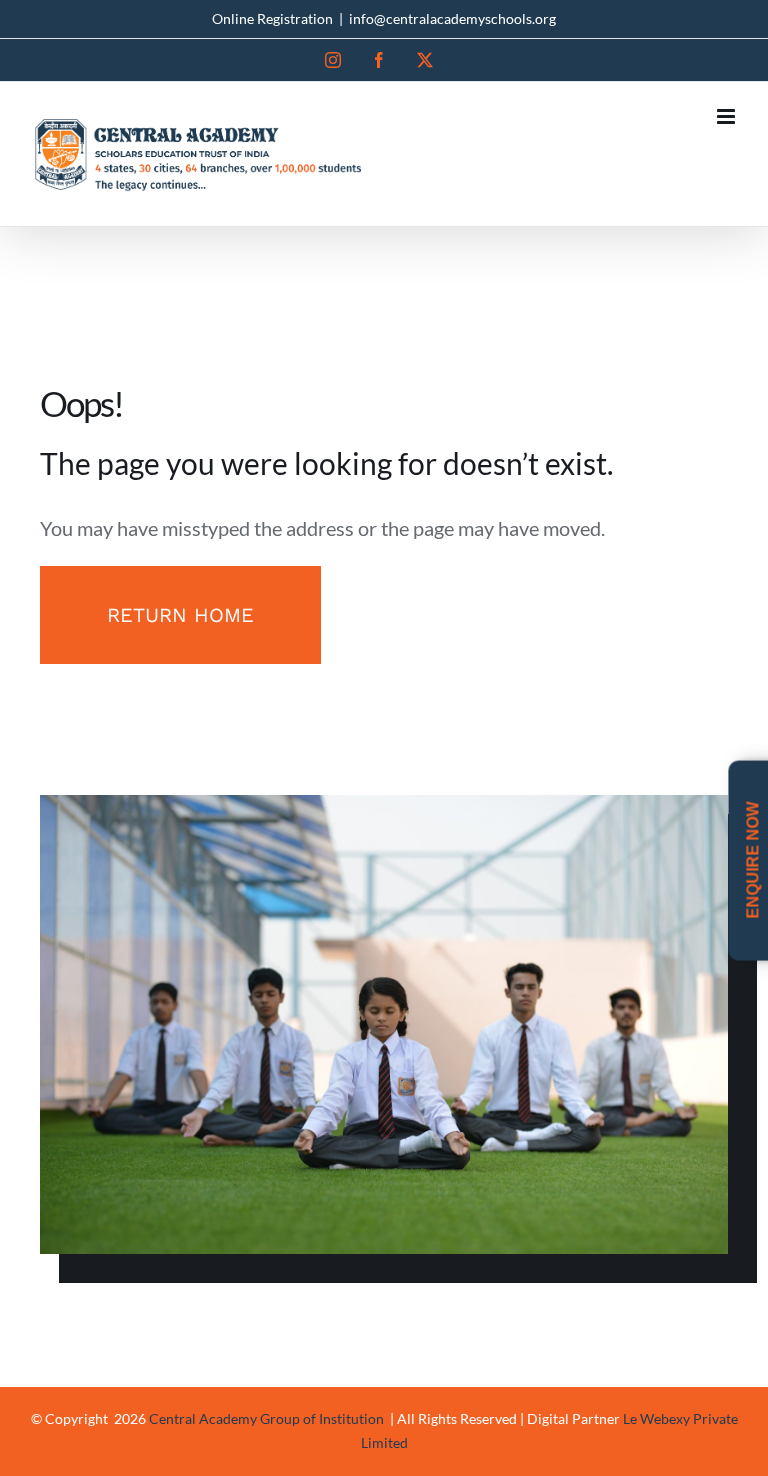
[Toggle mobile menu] (727, 116)
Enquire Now (752, 861)
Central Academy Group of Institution (268, 1418)
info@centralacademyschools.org (452, 18)
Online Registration (272, 18)
